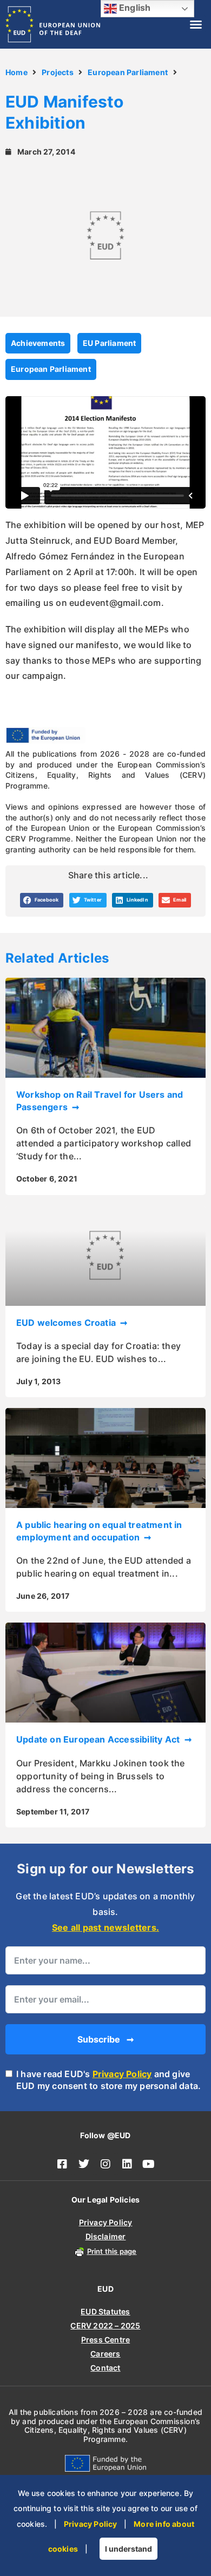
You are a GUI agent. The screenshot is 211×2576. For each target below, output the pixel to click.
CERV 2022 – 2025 (105, 2325)
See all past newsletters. (105, 1927)
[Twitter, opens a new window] (84, 2164)
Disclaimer (106, 2236)
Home (17, 72)
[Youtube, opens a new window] (149, 2164)
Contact (105, 2368)
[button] (196, 24)
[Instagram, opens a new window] (105, 2164)
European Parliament (128, 72)
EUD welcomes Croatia (67, 1323)
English (134, 8)
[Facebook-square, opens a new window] (62, 2164)
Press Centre (105, 2340)
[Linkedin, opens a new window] (127, 2164)
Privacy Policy (122, 2074)
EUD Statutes (105, 2311)
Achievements (38, 343)
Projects (58, 72)
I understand (128, 2549)
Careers (105, 2354)
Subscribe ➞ (105, 2039)
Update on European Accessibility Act (99, 1739)
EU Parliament (110, 343)
